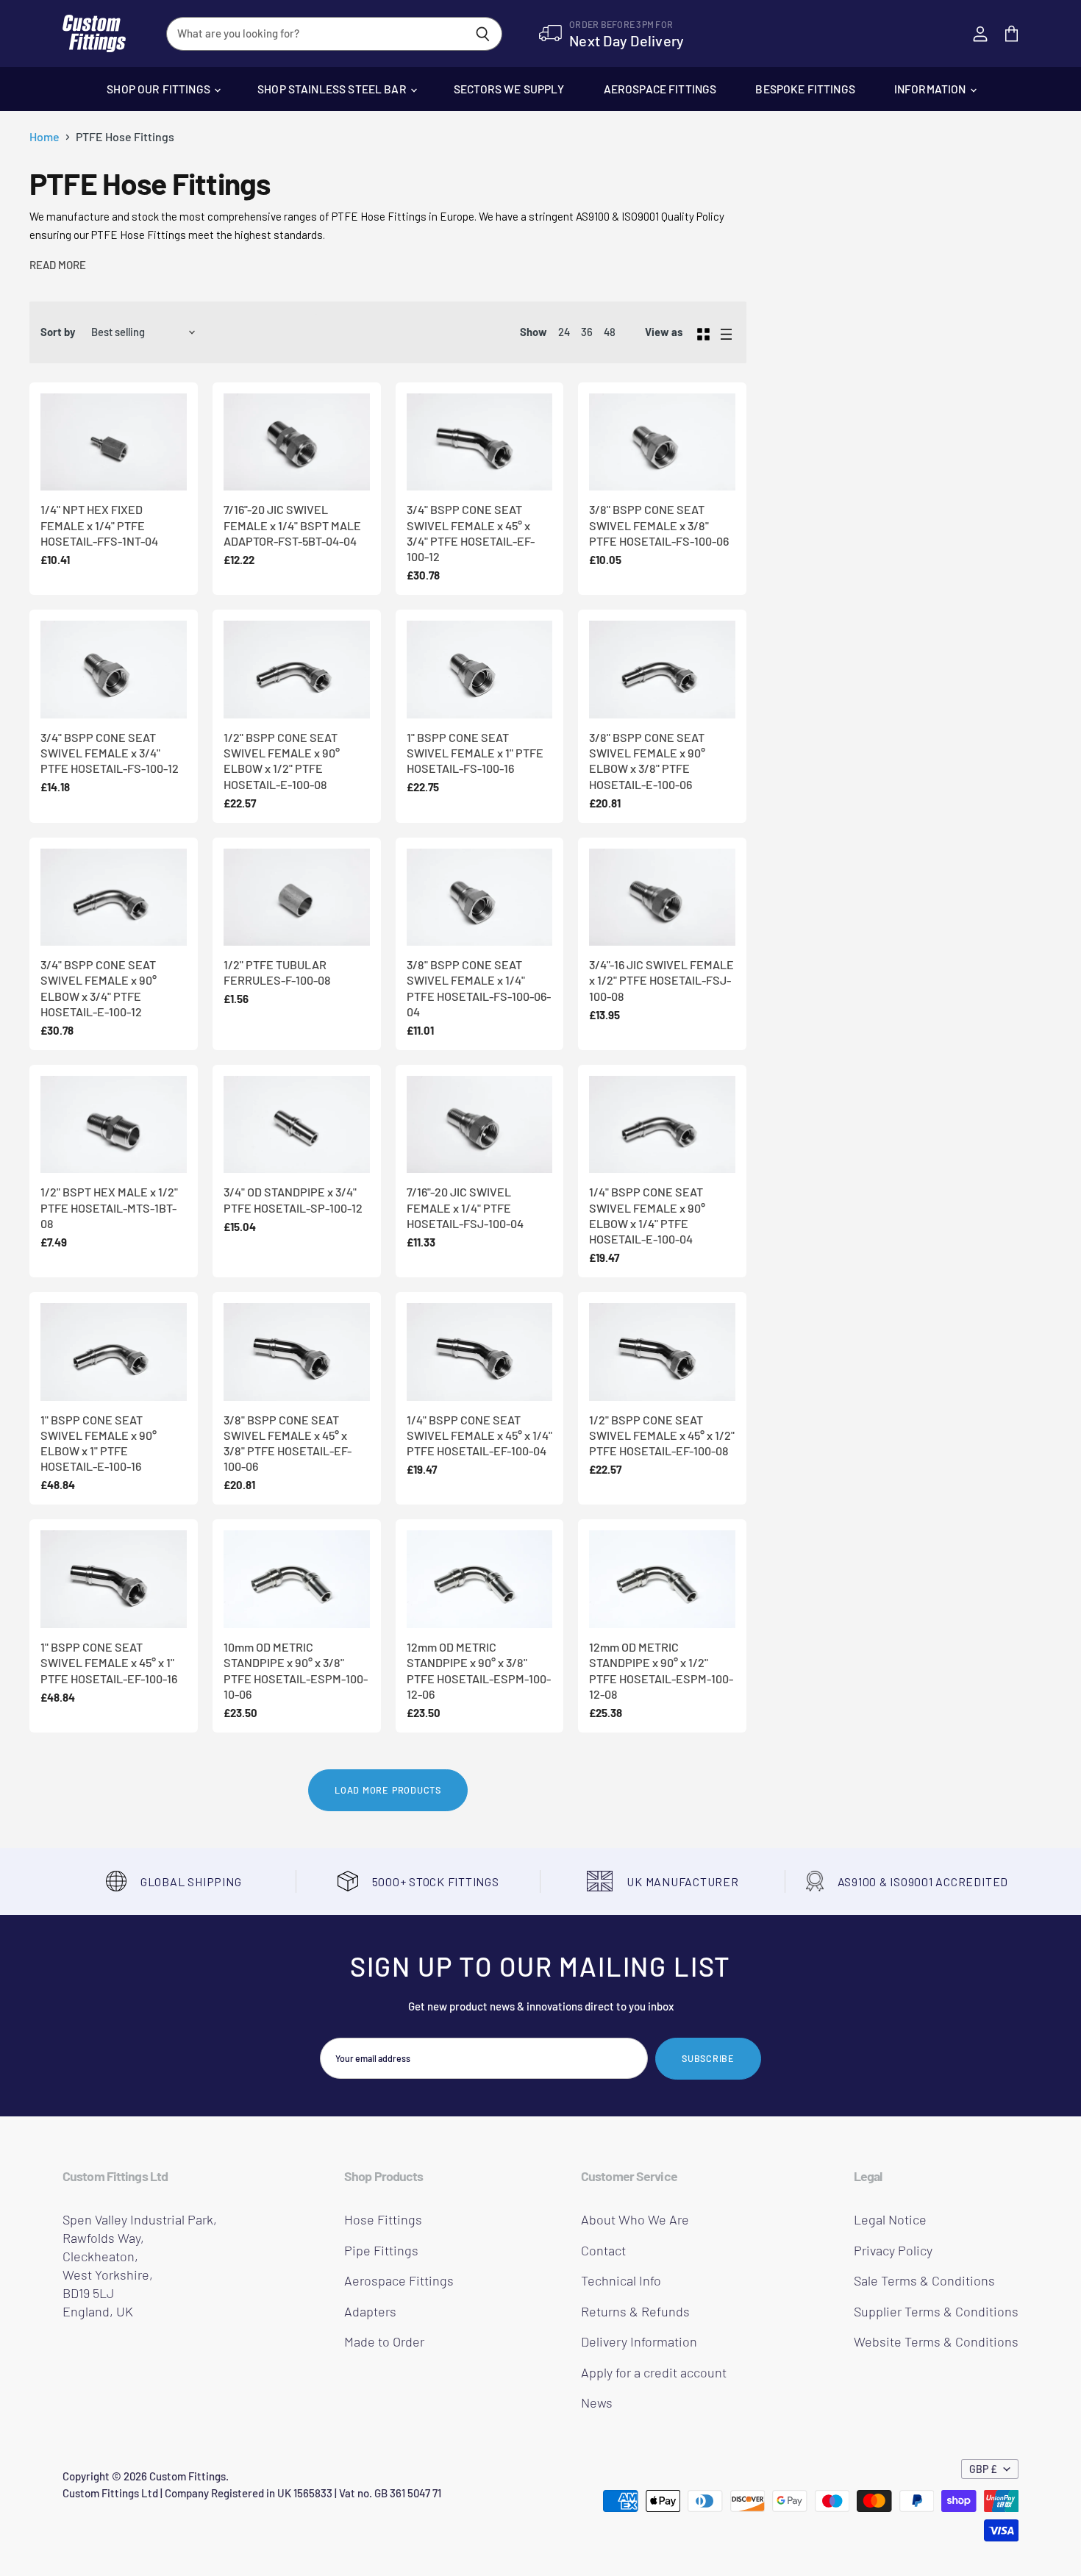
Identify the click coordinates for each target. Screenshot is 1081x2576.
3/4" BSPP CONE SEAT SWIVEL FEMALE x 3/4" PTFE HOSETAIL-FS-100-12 (110, 753)
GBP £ (983, 2469)
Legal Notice (890, 2219)
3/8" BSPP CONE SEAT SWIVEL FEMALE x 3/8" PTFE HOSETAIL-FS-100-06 (659, 525)
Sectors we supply (509, 89)
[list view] (726, 332)
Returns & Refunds (635, 2311)
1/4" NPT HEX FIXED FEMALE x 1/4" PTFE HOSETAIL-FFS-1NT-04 (99, 525)
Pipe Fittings (381, 2250)
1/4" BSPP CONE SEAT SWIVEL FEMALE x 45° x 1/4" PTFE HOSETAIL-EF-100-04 (479, 1435)
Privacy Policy (893, 2250)
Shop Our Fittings (160, 89)
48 (610, 332)
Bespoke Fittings (805, 89)
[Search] (483, 34)
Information (931, 89)
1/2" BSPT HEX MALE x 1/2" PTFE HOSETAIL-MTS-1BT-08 (109, 1207)
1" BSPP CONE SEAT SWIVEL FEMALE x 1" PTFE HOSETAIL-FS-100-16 (475, 753)
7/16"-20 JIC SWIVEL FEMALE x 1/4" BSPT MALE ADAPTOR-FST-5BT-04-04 (292, 525)
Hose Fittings (383, 2219)
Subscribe (708, 2058)
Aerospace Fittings (660, 89)
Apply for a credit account (654, 2372)
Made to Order (384, 2341)
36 (587, 332)
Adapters (370, 2311)
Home (44, 137)
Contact (603, 2250)
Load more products (388, 1790)
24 (564, 332)
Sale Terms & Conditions (924, 2280)
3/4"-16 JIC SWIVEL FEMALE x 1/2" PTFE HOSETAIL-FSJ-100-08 (661, 980)
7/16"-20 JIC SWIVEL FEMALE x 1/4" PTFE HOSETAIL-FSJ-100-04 (465, 1207)
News (597, 2402)
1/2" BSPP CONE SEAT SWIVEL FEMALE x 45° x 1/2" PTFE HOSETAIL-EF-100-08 (662, 1435)
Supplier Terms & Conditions (936, 2311)
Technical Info (621, 2280)
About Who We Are (635, 2219)
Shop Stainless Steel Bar (333, 89)
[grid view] (703, 332)
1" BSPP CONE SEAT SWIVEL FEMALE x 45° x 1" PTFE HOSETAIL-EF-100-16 (109, 1663)
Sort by (58, 332)
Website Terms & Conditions (936, 2341)
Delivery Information (639, 2341)
